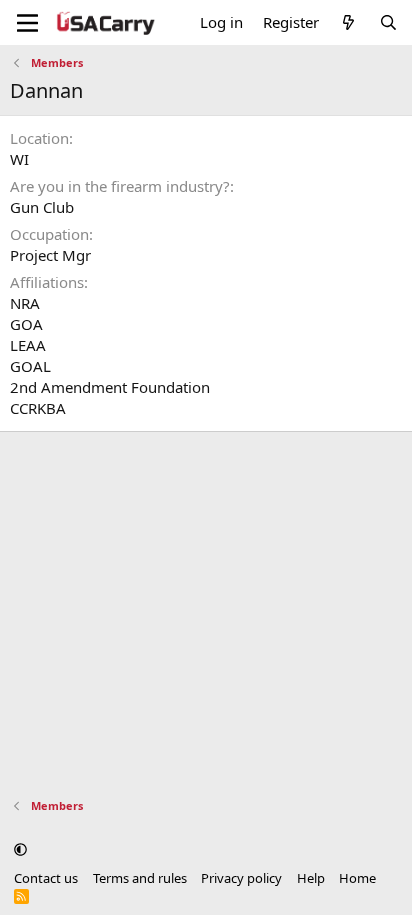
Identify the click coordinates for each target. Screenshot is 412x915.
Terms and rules (140, 878)
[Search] (388, 22)
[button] (20, 849)
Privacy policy (241, 878)
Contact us (46, 878)
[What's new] (348, 22)
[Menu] (27, 23)
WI (19, 159)
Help (311, 878)
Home (357, 878)
